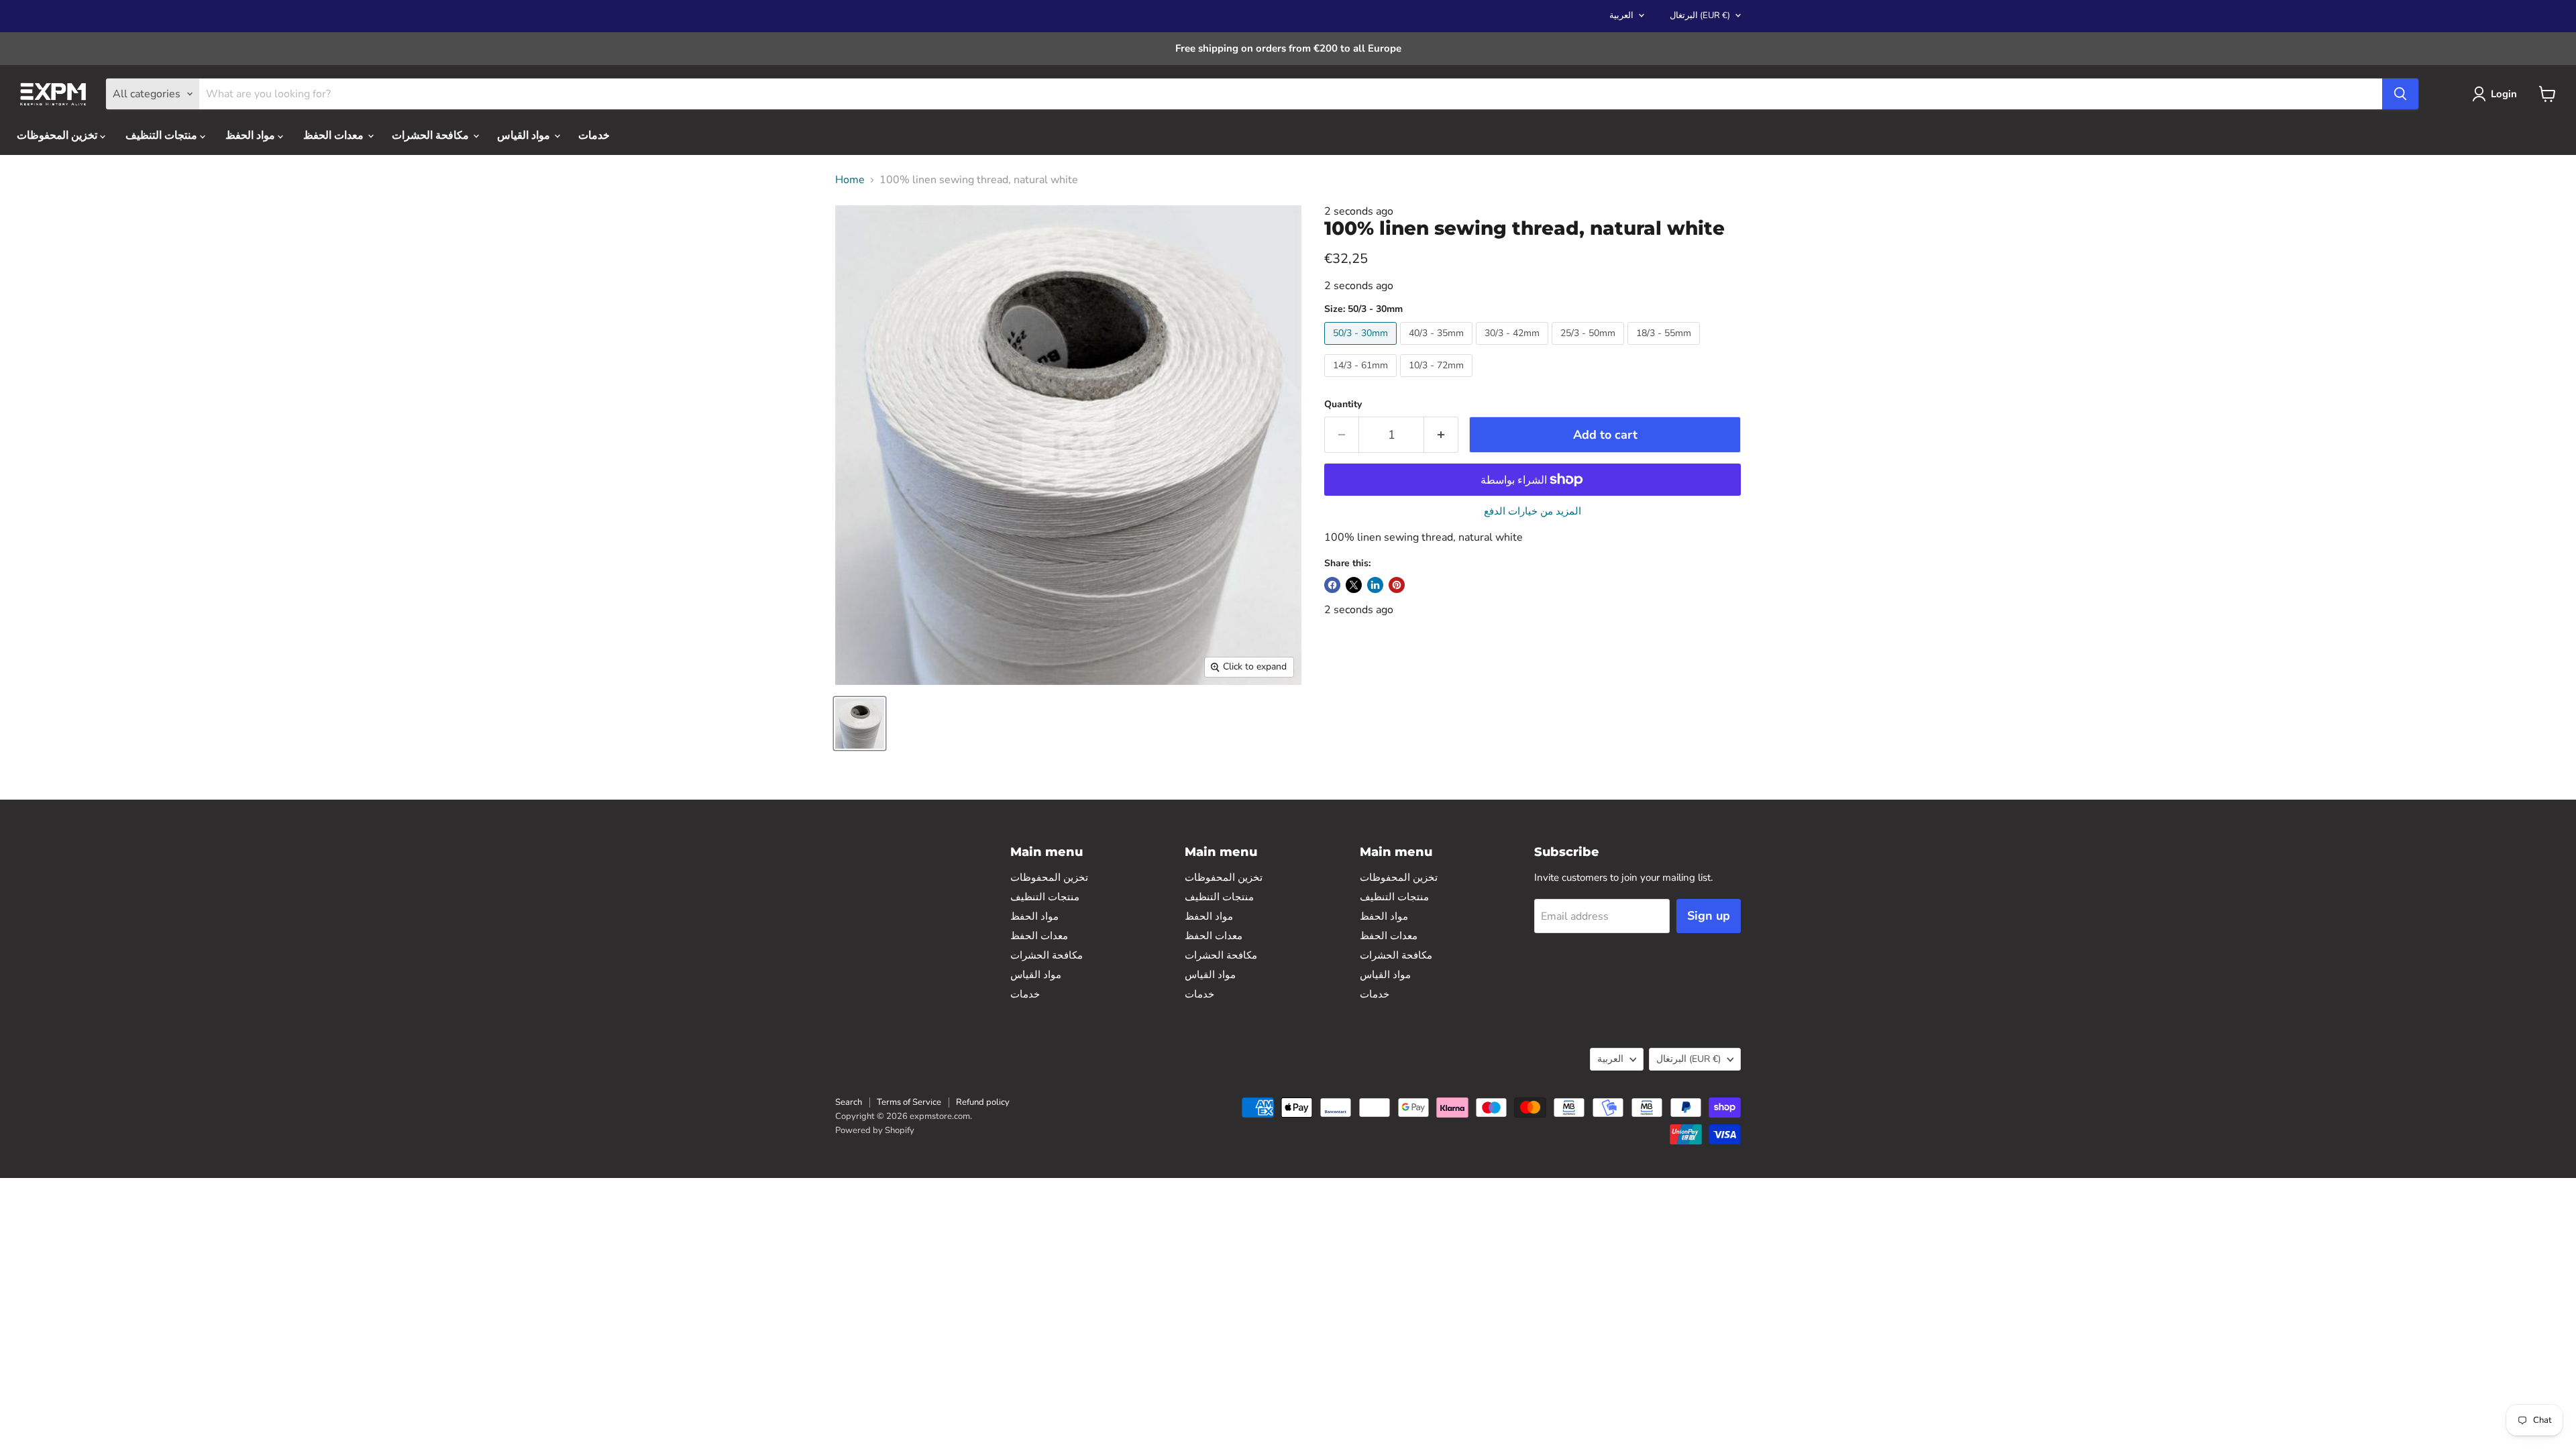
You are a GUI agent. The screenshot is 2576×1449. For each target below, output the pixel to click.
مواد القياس (525, 136)
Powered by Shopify (875, 1130)
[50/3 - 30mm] (1362, 348)
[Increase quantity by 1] (1441, 435)
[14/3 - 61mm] (1362, 380)
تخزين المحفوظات (58, 136)
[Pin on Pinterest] (1397, 585)
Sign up (1709, 916)
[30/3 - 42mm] (1514, 348)
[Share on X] (1354, 585)
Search (849, 1102)
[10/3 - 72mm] (1438, 380)
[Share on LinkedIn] (1375, 585)
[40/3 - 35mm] (1438, 348)
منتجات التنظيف (163, 136)
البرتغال (1700, 15)
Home (850, 180)
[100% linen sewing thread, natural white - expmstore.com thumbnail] (860, 723)
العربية (1621, 15)
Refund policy (983, 1102)
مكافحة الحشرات (432, 136)
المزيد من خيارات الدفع (1533, 512)
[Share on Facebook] (1332, 585)
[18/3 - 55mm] (1665, 348)
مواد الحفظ (252, 136)
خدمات (594, 136)
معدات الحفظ (335, 136)
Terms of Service (909, 1102)
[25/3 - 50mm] (1590, 348)
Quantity (1343, 405)
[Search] (2400, 94)
